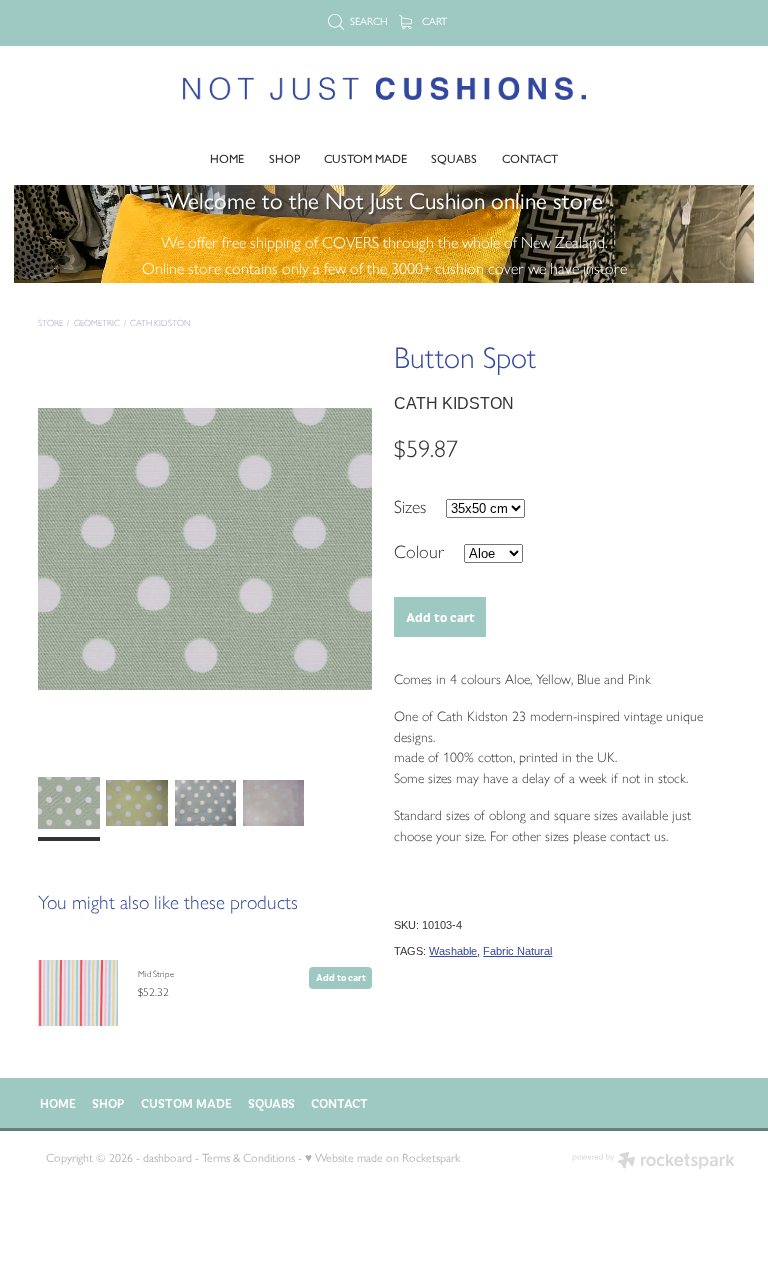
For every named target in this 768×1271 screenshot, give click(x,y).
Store (50, 323)
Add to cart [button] (440, 616)
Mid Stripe (156, 974)
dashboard (167, 1158)
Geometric (97, 323)
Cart (433, 21)
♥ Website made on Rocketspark (382, 1158)
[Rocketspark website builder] (653, 1162)
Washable (453, 951)
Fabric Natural (517, 951)
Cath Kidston (160, 323)
